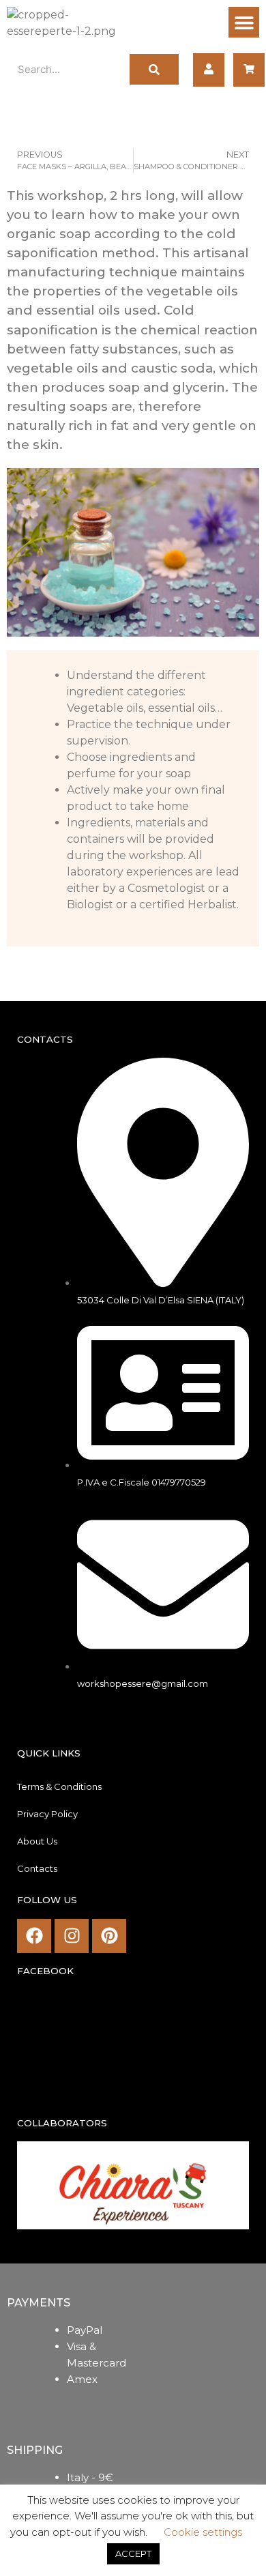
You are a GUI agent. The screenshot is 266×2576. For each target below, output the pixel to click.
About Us (37, 1841)
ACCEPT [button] (133, 2553)
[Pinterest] (109, 1936)
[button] (244, 22)
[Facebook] (34, 1936)
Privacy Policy (47, 1814)
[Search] (154, 69)
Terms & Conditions (59, 1786)
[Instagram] (72, 1936)
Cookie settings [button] (203, 2532)
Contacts (37, 1868)
